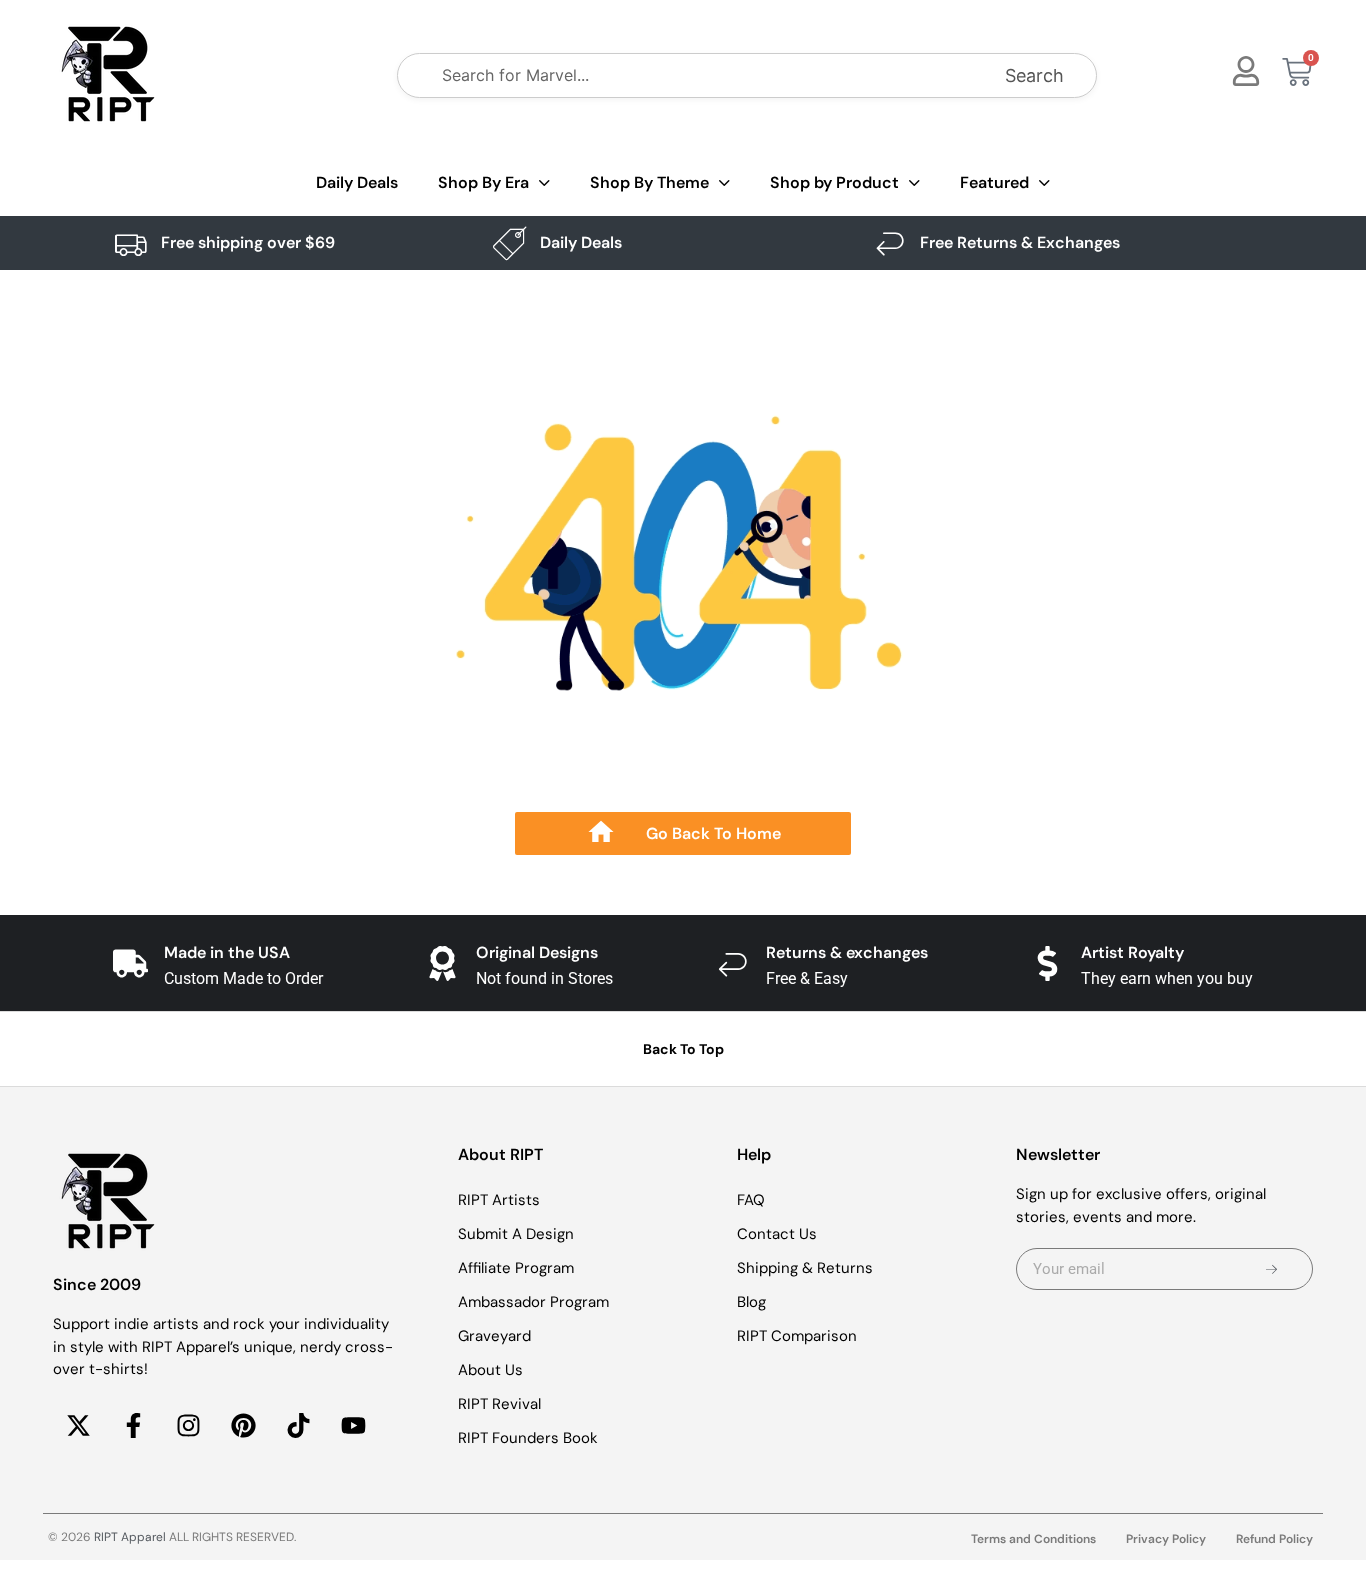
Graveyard (494, 1336)
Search (1034, 75)
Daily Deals (357, 182)
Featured (994, 182)
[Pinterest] (243, 1426)
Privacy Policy (1166, 1539)
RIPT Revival (499, 1404)
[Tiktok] (298, 1426)
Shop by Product (834, 182)
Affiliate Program (516, 1268)
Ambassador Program (533, 1302)
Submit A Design (516, 1234)
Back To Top (683, 1049)
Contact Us (777, 1234)
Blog (751, 1302)
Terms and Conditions (1033, 1539)
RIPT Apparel (130, 1537)
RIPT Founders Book (528, 1438)
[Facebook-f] (133, 1426)
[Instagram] (188, 1426)
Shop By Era (483, 182)
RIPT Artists (499, 1200)
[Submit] (1271, 1269)
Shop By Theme (649, 182)
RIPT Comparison (797, 1336)
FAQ (751, 1200)
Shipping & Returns (805, 1268)
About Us (490, 1370)
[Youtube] (353, 1426)
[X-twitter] (78, 1426)
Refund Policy (1274, 1539)
